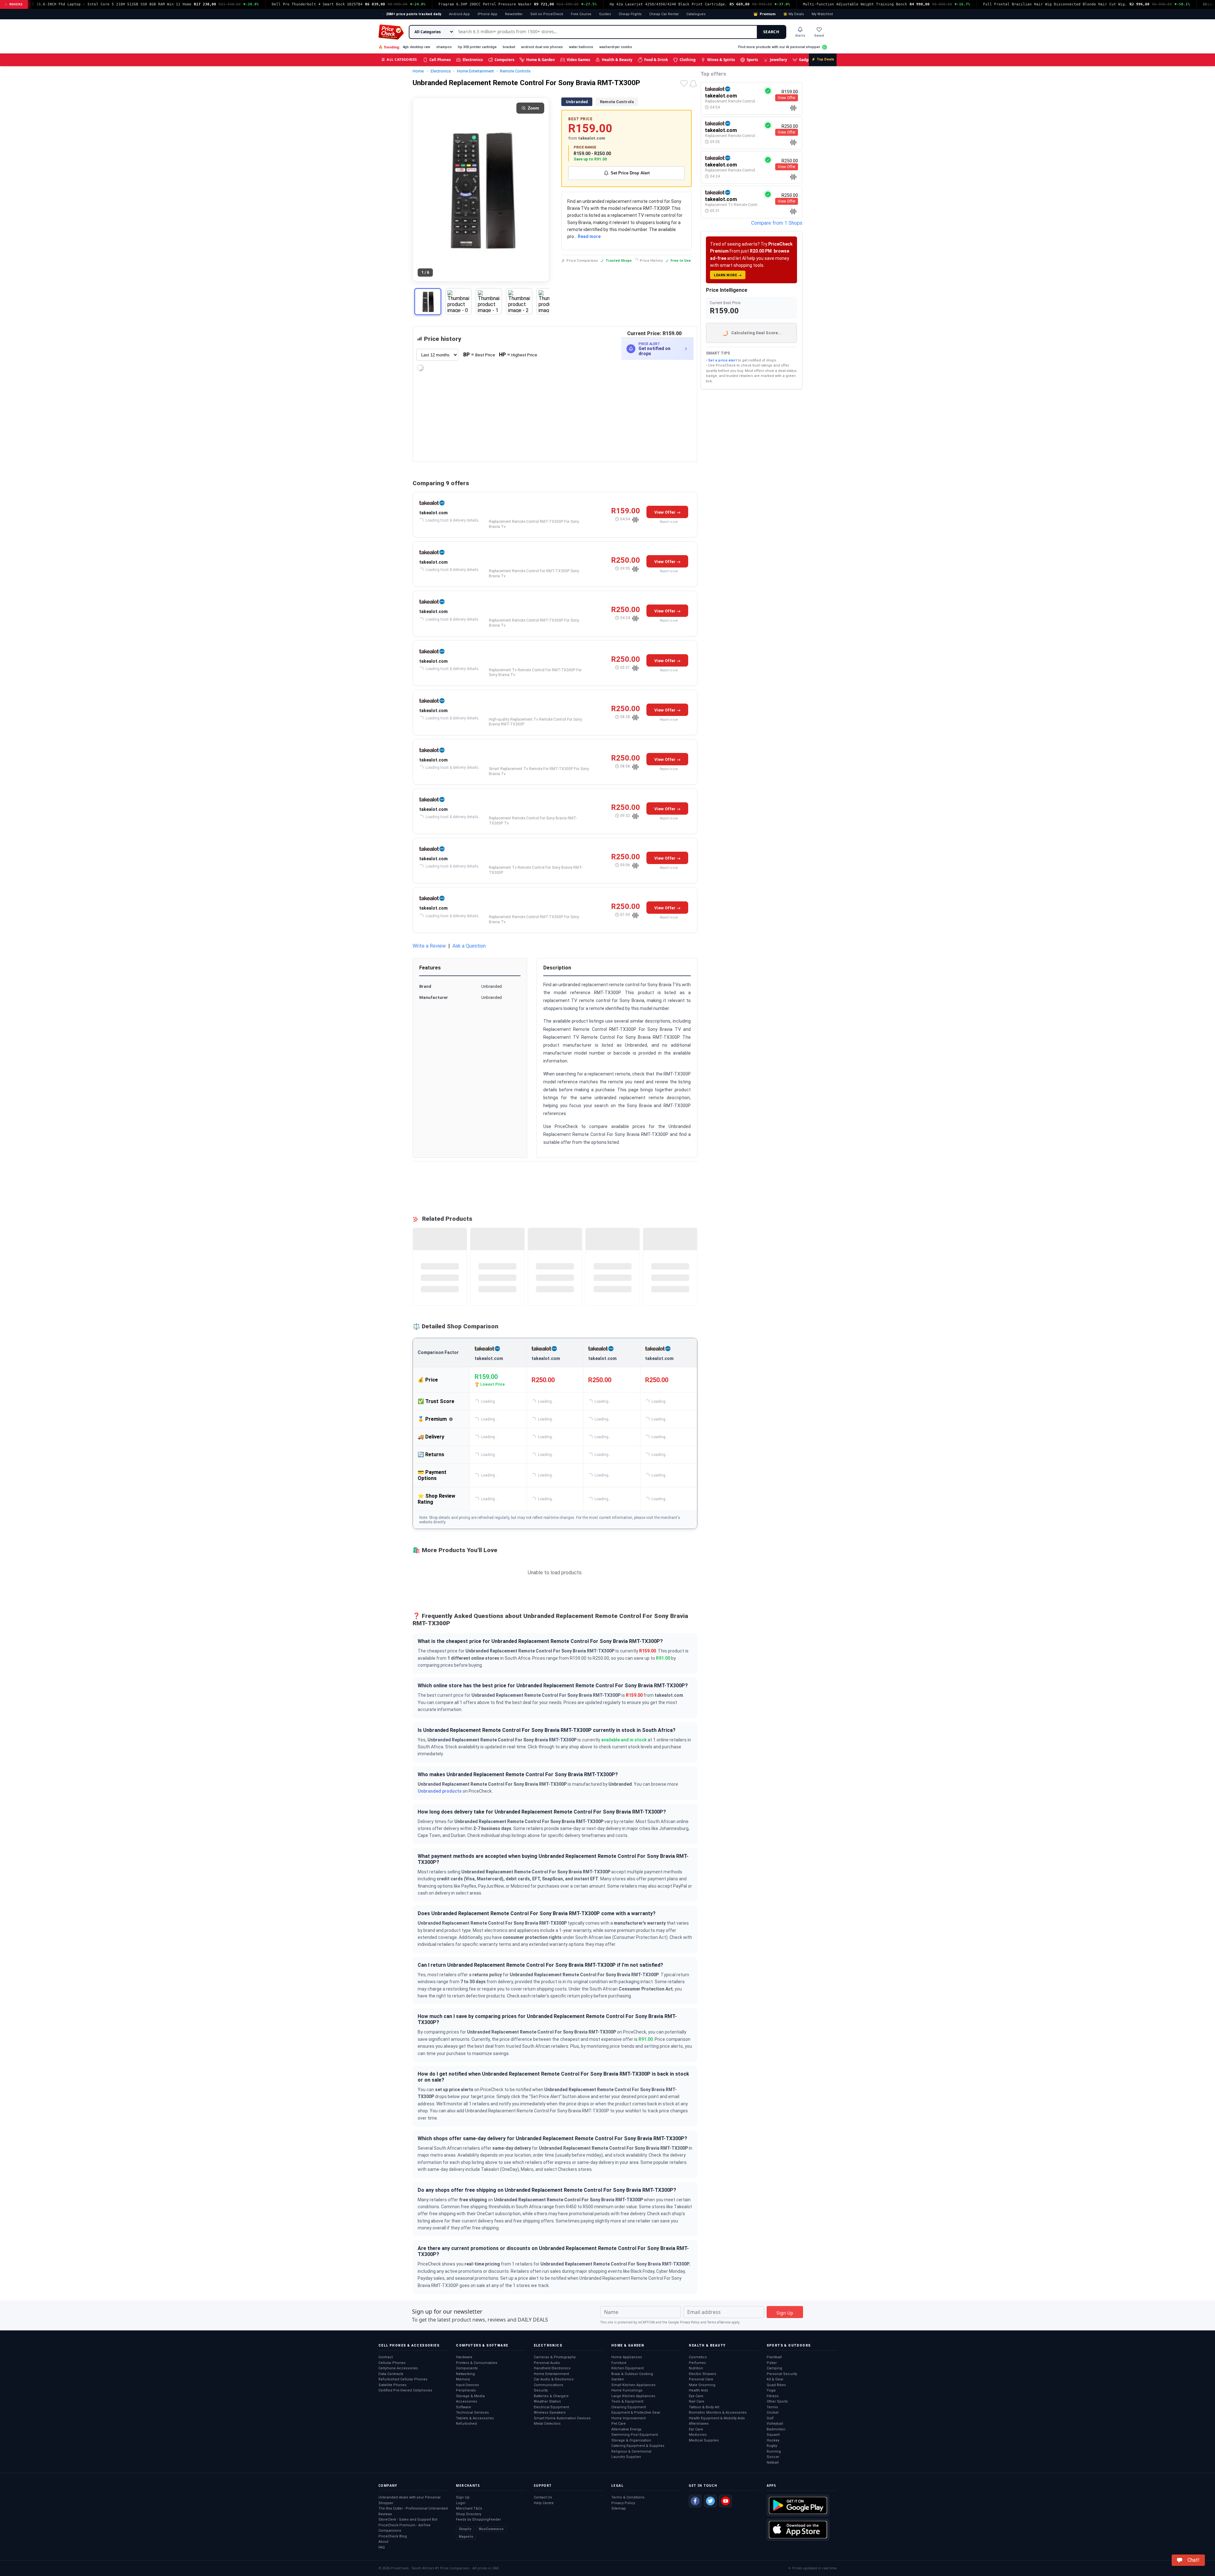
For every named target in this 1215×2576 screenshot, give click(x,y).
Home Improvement (628, 2418)
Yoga (771, 2390)
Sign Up (463, 2497)
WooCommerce (491, 2529)
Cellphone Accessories (398, 2368)
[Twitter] (710, 2501)
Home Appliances (627, 2357)
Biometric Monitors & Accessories (718, 2413)
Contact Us (543, 2497)
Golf (770, 2418)
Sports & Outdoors (789, 2345)
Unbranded (577, 102)
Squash (773, 2435)
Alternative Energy (626, 2429)
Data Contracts (391, 2374)
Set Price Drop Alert (630, 173)
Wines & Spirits (721, 60)
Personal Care (701, 2379)
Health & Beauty (617, 60)
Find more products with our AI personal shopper (779, 47)
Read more (589, 236)
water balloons (581, 47)
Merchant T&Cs (469, 2508)
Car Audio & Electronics (554, 2379)
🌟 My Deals (794, 14)
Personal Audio (547, 2363)
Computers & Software (482, 2345)
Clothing (688, 60)
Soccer (773, 2457)
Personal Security (782, 2374)
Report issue (669, 522)
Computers (505, 60)
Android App (459, 14)
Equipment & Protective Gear (636, 2413)
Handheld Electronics (552, 2368)
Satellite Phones (393, 2385)
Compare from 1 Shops (777, 223)
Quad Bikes (776, 2385)
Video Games (578, 60)
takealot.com (433, 513)
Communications (548, 2385)
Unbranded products (440, 1791)
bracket (509, 47)
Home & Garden (541, 60)
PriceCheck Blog (393, 2536)
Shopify (465, 2529)
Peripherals (466, 2390)
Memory (463, 2379)
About (383, 2542)
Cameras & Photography (555, 2357)
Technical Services (472, 2413)
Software (464, 2407)
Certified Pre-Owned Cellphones (405, 2390)
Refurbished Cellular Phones (403, 2379)
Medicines (698, 2435)
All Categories (399, 59)
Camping (774, 2368)
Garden (618, 2379)
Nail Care (697, 2401)
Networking (465, 2374)
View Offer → (667, 512)
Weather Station (547, 2401)
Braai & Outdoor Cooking (632, 2374)
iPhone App (487, 14)
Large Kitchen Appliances (633, 2396)
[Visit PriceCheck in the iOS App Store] (798, 2529)
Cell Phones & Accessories (409, 2345)
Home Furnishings (627, 2390)
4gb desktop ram (416, 47)
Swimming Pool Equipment (635, 2435)
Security (541, 2390)
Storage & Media (470, 2396)
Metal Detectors (547, 2424)
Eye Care (696, 2396)
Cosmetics (698, 2357)
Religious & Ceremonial (631, 2451)
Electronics (473, 60)
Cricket (773, 2413)
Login (461, 2503)
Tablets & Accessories (475, 2418)
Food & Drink (656, 60)
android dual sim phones (542, 47)
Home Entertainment (551, 2374)
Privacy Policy (690, 2322)
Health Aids (698, 2390)
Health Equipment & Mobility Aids (717, 2418)
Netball (773, 2463)
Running (774, 2451)
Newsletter (514, 14)
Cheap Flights (630, 14)
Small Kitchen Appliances (633, 2385)
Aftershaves (699, 2424)
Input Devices (467, 2385)
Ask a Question (469, 946)
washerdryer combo (616, 47)
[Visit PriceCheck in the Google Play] (798, 2505)
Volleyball (775, 2424)
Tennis (772, 2407)
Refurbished (466, 2424)
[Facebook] (695, 2501)
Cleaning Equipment (629, 2407)
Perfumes (697, 2363)
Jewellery (779, 60)
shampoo (444, 47)
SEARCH (771, 32)
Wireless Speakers (550, 2413)
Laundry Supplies (626, 2457)
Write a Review (429, 946)
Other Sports (777, 2401)
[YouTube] (726, 2501)
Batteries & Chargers (551, 2396)
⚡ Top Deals (823, 59)
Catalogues (696, 14)
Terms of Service (719, 2322)
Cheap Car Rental (664, 14)
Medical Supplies (704, 2440)
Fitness (773, 2396)
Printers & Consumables (477, 2363)
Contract (386, 2357)
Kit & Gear (775, 2379)
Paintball (774, 2357)
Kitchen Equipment (627, 2368)
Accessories (467, 2401)
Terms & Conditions (628, 2497)
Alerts (800, 36)
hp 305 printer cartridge (477, 47)
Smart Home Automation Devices (562, 2418)
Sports (752, 60)
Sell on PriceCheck (547, 14)
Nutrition (696, 2368)
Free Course (581, 14)
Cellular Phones (392, 2363)
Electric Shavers (703, 2374)
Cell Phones (440, 60)
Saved (819, 36)
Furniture (619, 2363)
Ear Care (696, 2429)
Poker (772, 2363)
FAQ (382, 2547)
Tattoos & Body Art (704, 2407)
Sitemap (619, 2508)
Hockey (773, 2440)
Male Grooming (702, 2385)
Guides (605, 14)
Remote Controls (617, 102)
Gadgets (806, 60)
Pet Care (619, 2424)
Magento (466, 2537)
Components (467, 2368)
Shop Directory (469, 2514)
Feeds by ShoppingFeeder (478, 2520)
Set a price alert (723, 360)
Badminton (776, 2429)
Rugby (772, 2446)
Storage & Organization (631, 2440)
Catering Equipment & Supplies (638, 2446)
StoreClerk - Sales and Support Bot (408, 2520)
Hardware (464, 2357)
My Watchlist (822, 14)
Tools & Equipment (627, 2401)
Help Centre (544, 2503)
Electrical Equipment (551, 2407)
